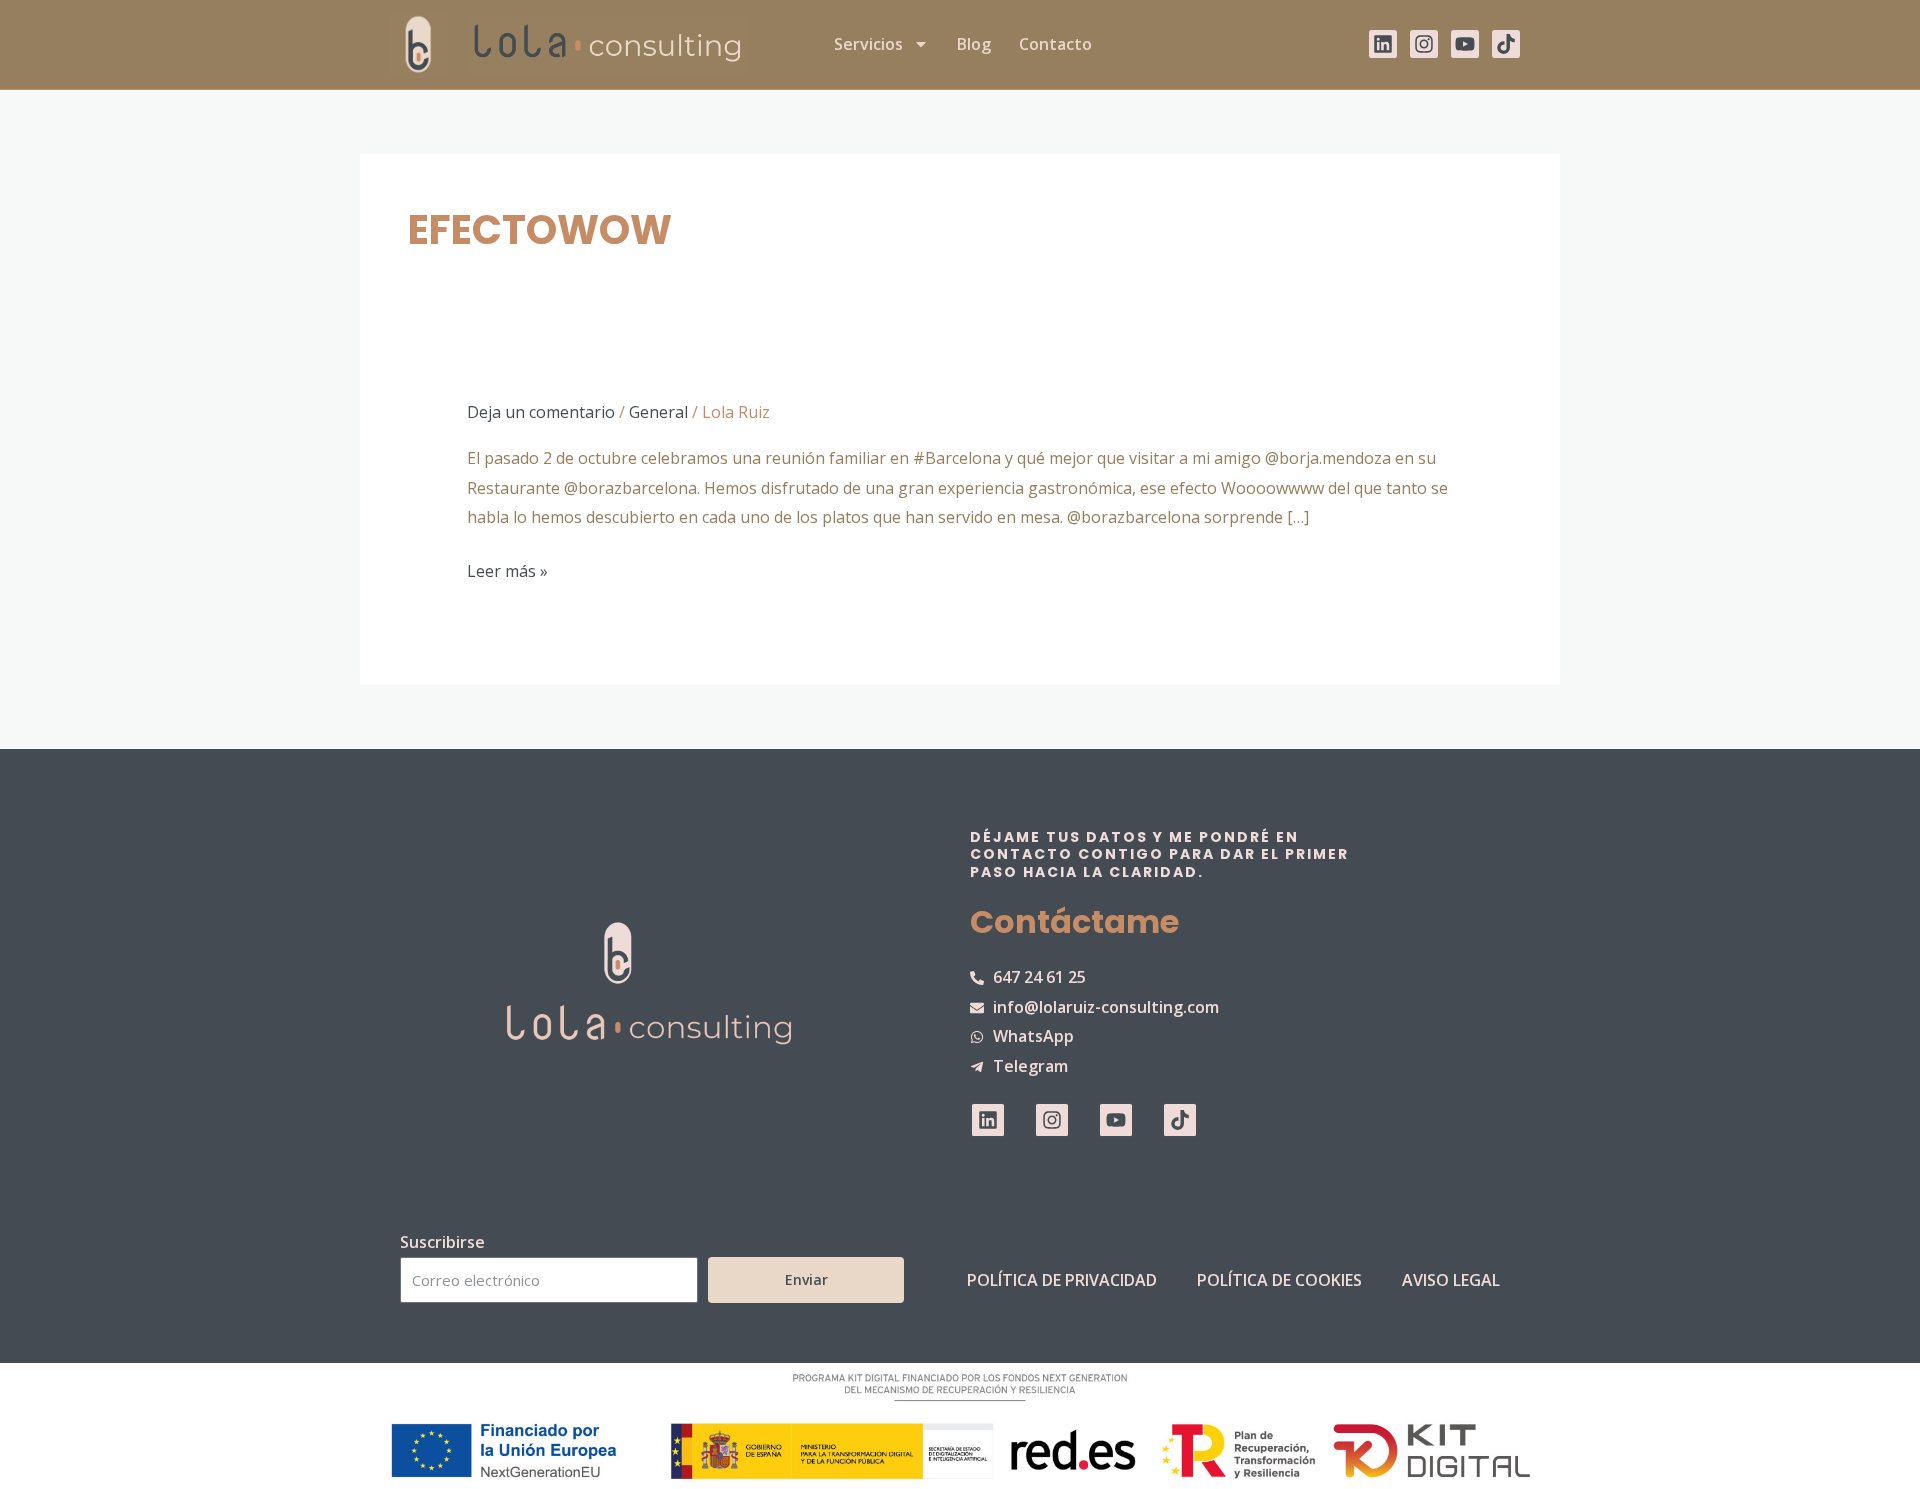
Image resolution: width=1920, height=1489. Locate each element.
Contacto (1055, 44)
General (658, 412)
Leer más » (507, 571)
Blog (974, 44)
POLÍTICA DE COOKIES (1279, 1280)
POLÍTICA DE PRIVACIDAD (1062, 1280)
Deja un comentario (541, 412)
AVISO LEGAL (1451, 1280)
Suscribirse (442, 1242)
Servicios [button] (868, 44)
